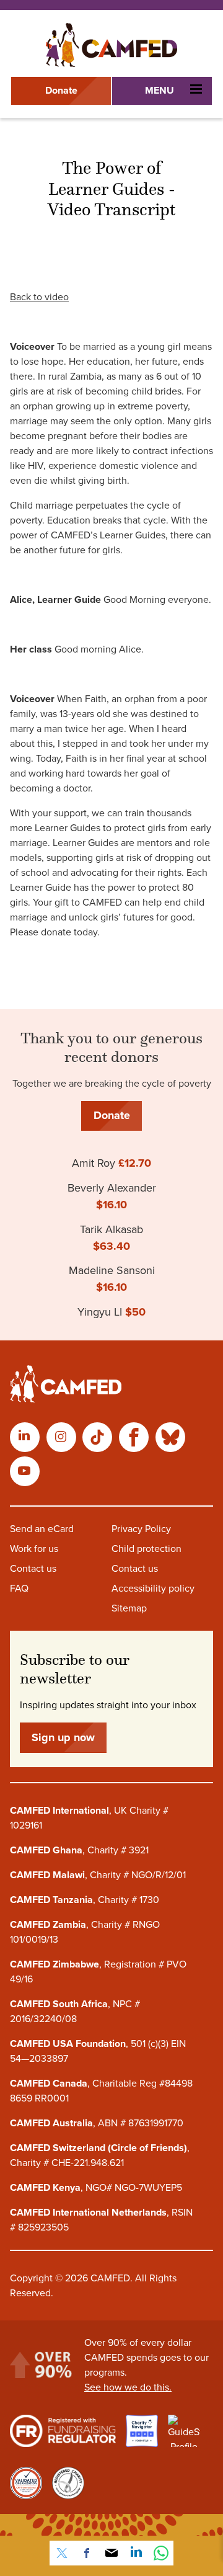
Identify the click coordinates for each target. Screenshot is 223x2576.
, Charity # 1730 (85, 1900)
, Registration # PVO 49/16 (98, 1972)
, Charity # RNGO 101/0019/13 (85, 1932)
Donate (61, 91)
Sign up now (63, 1737)
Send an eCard (42, 1529)
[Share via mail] (111, 2553)
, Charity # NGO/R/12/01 (98, 1875)
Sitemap (129, 1608)
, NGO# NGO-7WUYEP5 (96, 2188)
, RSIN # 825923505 (101, 2220)
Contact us (33, 1569)
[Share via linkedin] (136, 2553)
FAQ (19, 1589)
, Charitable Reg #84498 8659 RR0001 (101, 2091)
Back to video (39, 297)
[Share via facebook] (87, 2553)
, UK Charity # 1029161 (89, 1818)
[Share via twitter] (62, 2553)
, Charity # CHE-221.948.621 (100, 2155)
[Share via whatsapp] (161, 2553)
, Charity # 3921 (79, 1850)
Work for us (34, 1549)
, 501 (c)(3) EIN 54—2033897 (98, 2051)
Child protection (146, 1549)
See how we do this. (128, 2387)
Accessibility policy (153, 1589)
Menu (160, 91)
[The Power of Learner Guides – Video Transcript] (111, 45)
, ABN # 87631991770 (97, 2123)
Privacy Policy (141, 1529)
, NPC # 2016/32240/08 (75, 2012)
